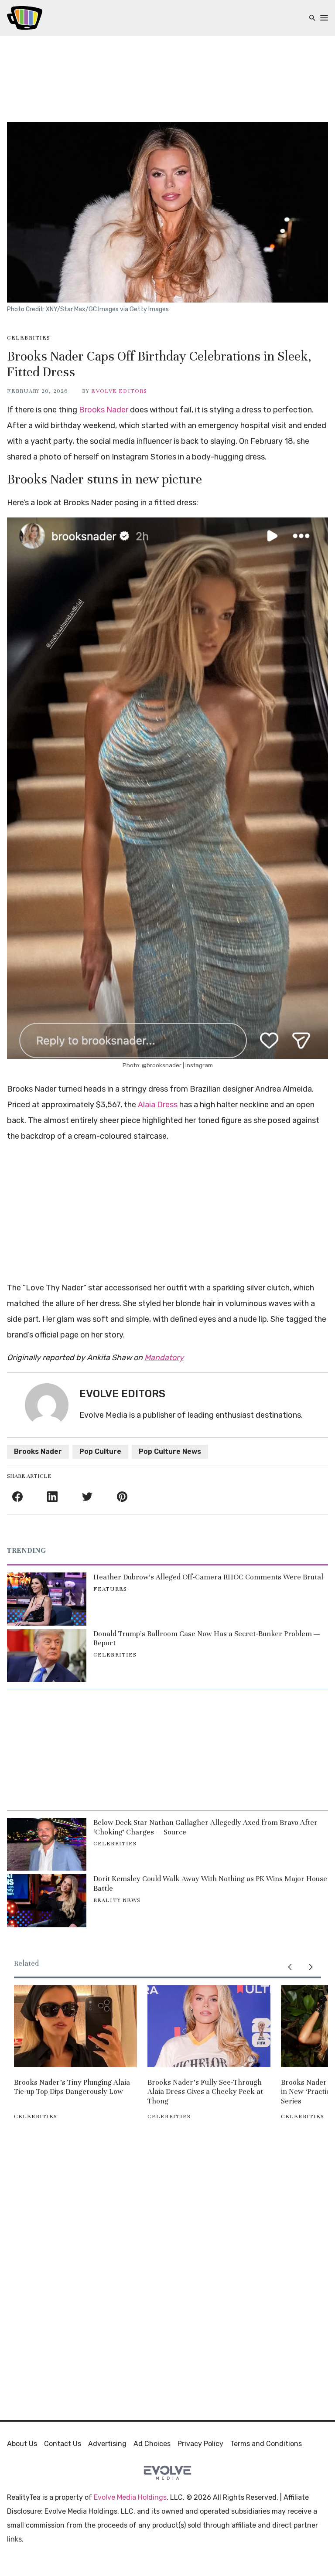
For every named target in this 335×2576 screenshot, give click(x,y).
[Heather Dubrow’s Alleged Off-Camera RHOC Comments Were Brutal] (47, 1599)
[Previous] (290, 1967)
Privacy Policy (200, 2444)
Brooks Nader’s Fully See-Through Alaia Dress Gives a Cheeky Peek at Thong (205, 2092)
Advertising (107, 2444)
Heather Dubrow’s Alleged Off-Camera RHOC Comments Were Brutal (208, 1577)
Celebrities (29, 338)
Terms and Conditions (266, 2444)
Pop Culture (100, 1451)
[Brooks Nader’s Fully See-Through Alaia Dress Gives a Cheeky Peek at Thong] (209, 2026)
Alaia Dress (158, 1105)
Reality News (117, 1900)
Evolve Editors (119, 391)
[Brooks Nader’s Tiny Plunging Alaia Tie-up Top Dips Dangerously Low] (75, 2026)
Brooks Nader (104, 410)
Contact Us (63, 2444)
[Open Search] (312, 18)
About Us (22, 2444)
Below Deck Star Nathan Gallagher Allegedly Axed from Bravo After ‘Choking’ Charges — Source (205, 1827)
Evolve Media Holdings (130, 2497)
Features (110, 1589)
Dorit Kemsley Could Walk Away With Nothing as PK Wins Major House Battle (210, 1884)
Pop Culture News (170, 1451)
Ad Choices (152, 2444)
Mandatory (164, 1358)
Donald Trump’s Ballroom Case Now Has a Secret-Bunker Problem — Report (207, 1638)
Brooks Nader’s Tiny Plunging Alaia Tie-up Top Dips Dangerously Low (72, 2087)
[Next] (311, 1967)
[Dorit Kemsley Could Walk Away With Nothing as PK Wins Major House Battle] (47, 1901)
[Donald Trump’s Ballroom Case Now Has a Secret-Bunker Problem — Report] (47, 1656)
